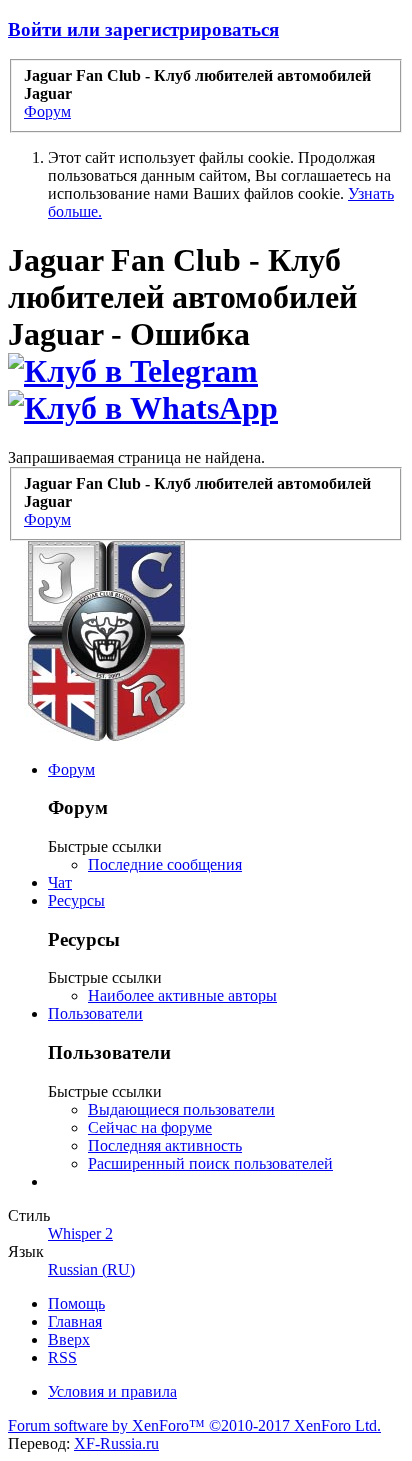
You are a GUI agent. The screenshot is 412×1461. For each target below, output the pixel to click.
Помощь (76, 1303)
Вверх (69, 1339)
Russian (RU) (91, 1269)
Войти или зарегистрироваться (143, 29)
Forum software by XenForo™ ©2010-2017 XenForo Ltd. (194, 1425)
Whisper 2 (80, 1233)
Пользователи (95, 1013)
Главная (75, 1321)
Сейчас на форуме (150, 1127)
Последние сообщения (165, 864)
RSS (62, 1357)
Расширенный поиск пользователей (210, 1163)
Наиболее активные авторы (182, 995)
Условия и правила (112, 1391)
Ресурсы (76, 900)
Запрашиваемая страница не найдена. (136, 457)
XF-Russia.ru (116, 1443)
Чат (60, 882)
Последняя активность (165, 1145)
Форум (71, 769)
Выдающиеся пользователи (181, 1109)
